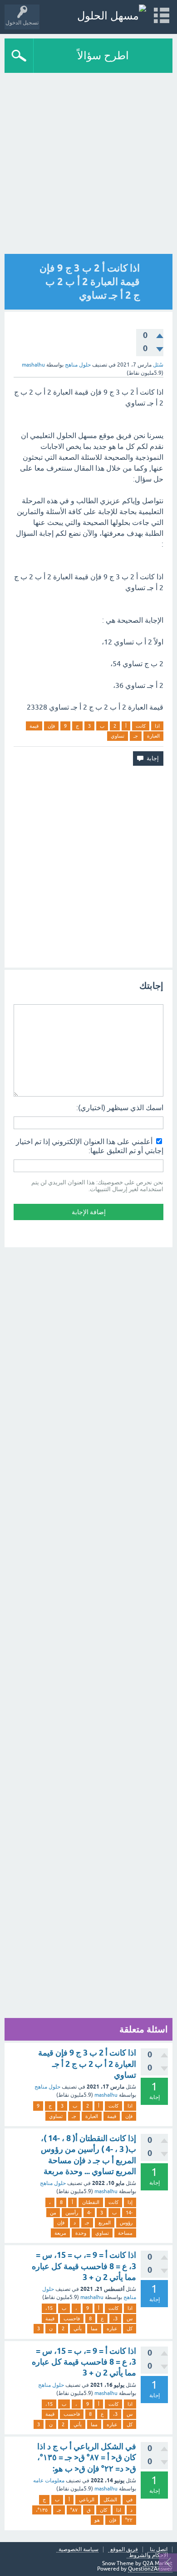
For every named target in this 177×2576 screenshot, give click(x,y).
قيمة (34, 726)
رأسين (72, 2213)
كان (103, 2510)
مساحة (125, 2233)
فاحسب (72, 2318)
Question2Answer (150, 2569)
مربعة (60, 2233)
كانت (141, 726)
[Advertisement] (88, 166)
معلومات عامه (49, 2481)
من (53, 2213)
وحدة (81, 2233)
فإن (51, 726)
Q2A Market (157, 2563)
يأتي (78, 2328)
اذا (157, 726)
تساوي (118, 736)
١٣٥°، (42, 2510)
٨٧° (74, 2510)
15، (49, 2308)
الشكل (110, 2500)
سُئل (158, 365)
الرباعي (87, 2500)
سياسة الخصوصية (79, 2550)
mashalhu (106, 2095)
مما (94, 2328)
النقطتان (91, 2202)
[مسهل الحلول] (112, 16)
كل (130, 2328)
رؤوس (126, 2223)
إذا (130, 2202)
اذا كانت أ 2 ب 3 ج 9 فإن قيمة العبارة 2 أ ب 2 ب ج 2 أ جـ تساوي (87, 2064)
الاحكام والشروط (148, 2555)
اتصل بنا (159, 2550)
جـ (136, 736)
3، (115, 2318)
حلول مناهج (78, 365)
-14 (129, 2213)
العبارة (153, 736)
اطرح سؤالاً (103, 55)
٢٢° (129, 2520)
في (129, 2500)
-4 (89, 2213)
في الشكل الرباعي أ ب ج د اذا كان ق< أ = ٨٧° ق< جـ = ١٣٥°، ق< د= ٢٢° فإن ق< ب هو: (87, 2457)
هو (97, 2520)
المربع (105, 2223)
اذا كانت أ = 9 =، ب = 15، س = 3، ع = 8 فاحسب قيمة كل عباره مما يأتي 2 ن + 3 (84, 2266)
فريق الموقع (124, 2550)
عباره (112, 2328)
